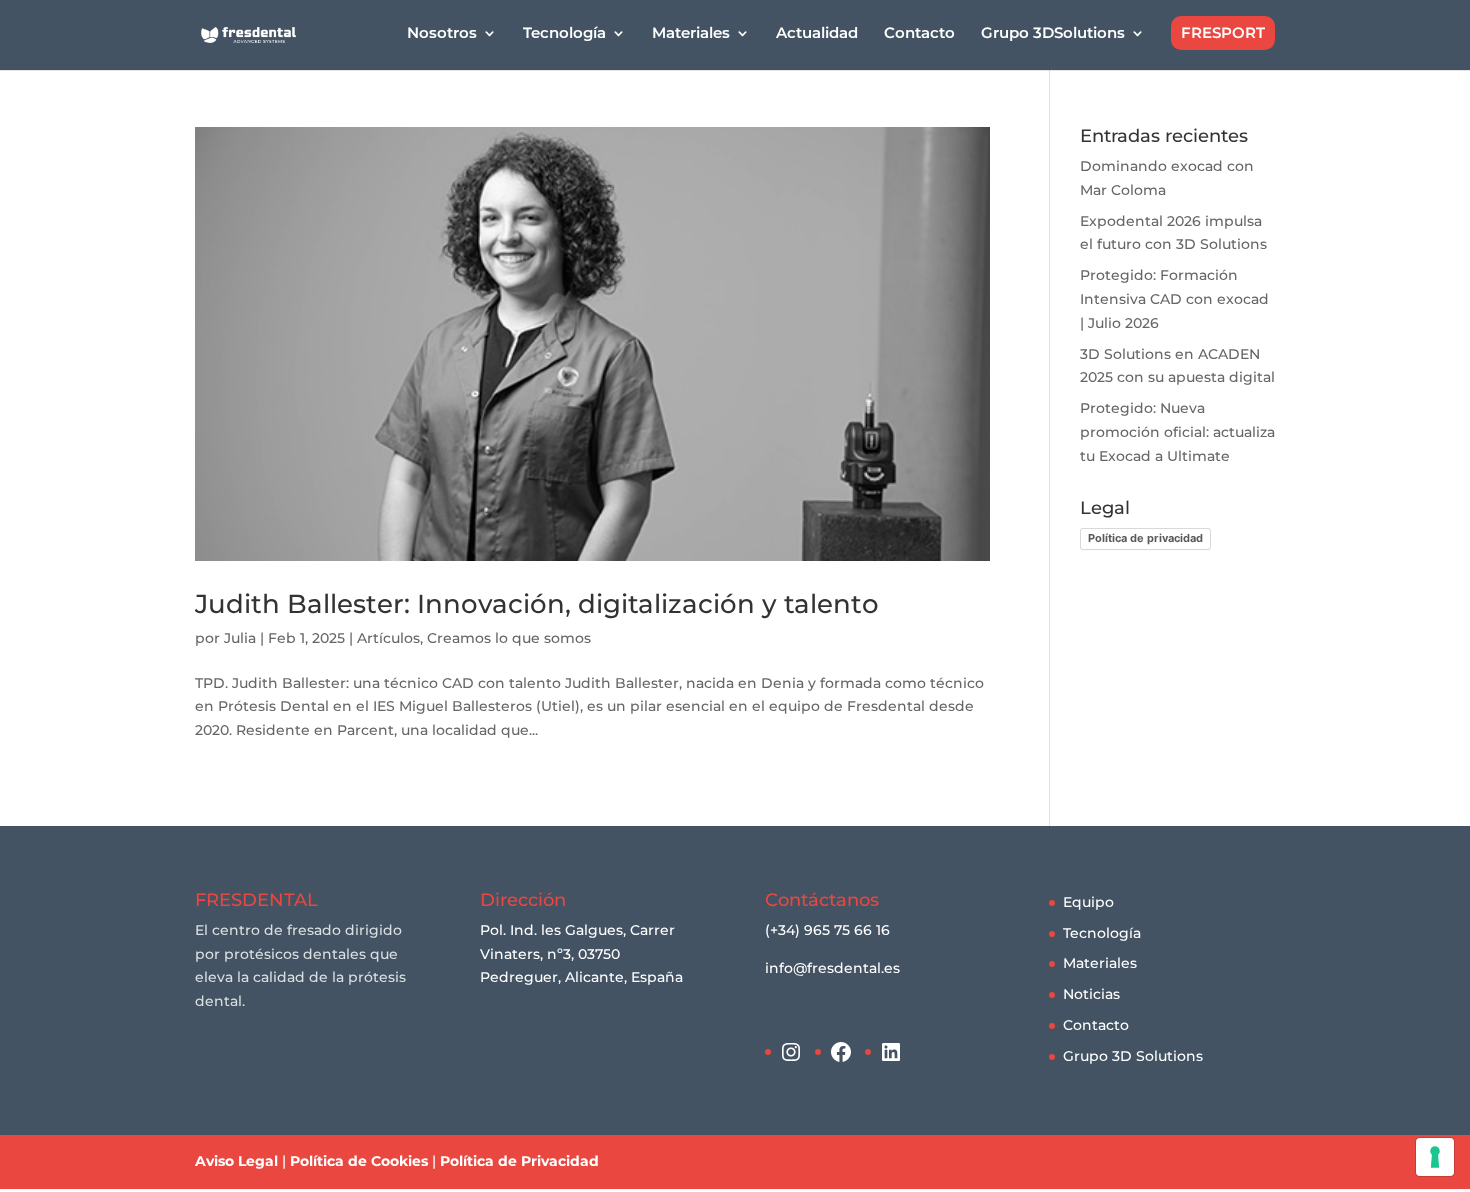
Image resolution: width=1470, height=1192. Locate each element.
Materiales (1100, 963)
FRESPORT (1223, 32)
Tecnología (1102, 933)
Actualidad (817, 34)
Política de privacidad (1145, 538)
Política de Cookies (359, 1161)
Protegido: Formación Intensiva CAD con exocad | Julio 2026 (1174, 299)
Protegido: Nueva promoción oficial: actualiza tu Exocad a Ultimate (1177, 432)
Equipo (1088, 902)
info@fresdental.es (832, 968)
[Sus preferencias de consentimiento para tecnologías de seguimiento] (1435, 1157)
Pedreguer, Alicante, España (581, 977)
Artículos (388, 638)
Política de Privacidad (519, 1161)
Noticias (1091, 994)
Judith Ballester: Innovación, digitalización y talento (537, 604)
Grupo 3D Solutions (1133, 1056)
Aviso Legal (236, 1161)
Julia (240, 638)
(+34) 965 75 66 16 (827, 930)
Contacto (919, 34)
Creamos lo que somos (509, 638)
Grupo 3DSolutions (1053, 34)
